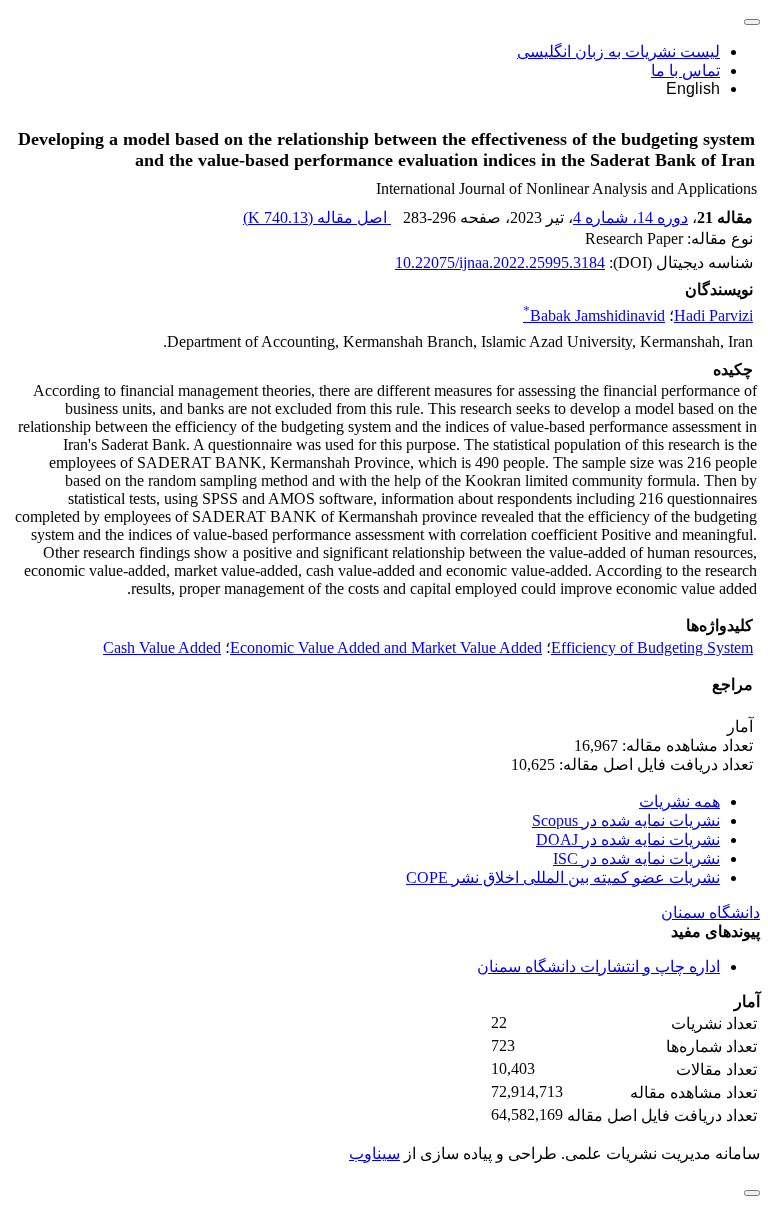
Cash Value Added (162, 647)
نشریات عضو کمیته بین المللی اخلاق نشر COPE (563, 877)
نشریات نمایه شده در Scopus (626, 820)
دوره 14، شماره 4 (630, 217)
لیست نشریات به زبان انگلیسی (618, 51)
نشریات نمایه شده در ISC (636, 858)
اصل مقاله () (317, 217)
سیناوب (374, 1153)
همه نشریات (679, 801)
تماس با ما (685, 70)
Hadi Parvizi (713, 315)
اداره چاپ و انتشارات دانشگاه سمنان (598, 966)
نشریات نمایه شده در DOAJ (628, 839)
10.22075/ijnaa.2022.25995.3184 (500, 262)
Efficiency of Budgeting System (652, 647)
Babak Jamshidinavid (594, 315)
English (693, 88)
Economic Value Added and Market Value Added (386, 647)
